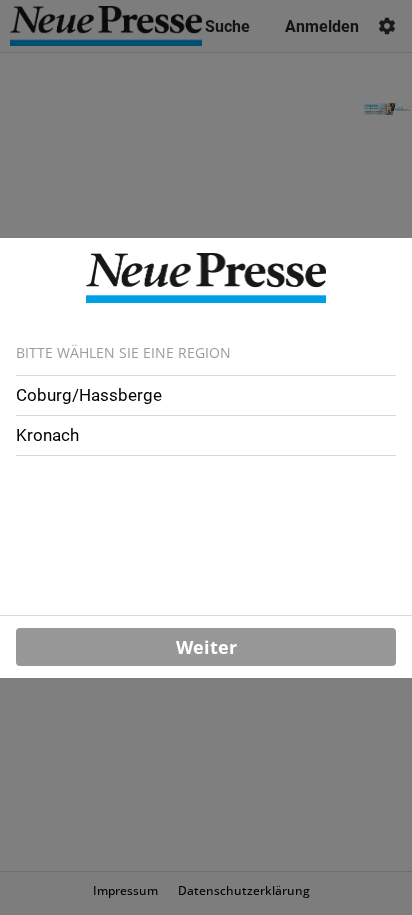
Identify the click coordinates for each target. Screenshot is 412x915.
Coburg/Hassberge (89, 395)
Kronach (47, 435)
